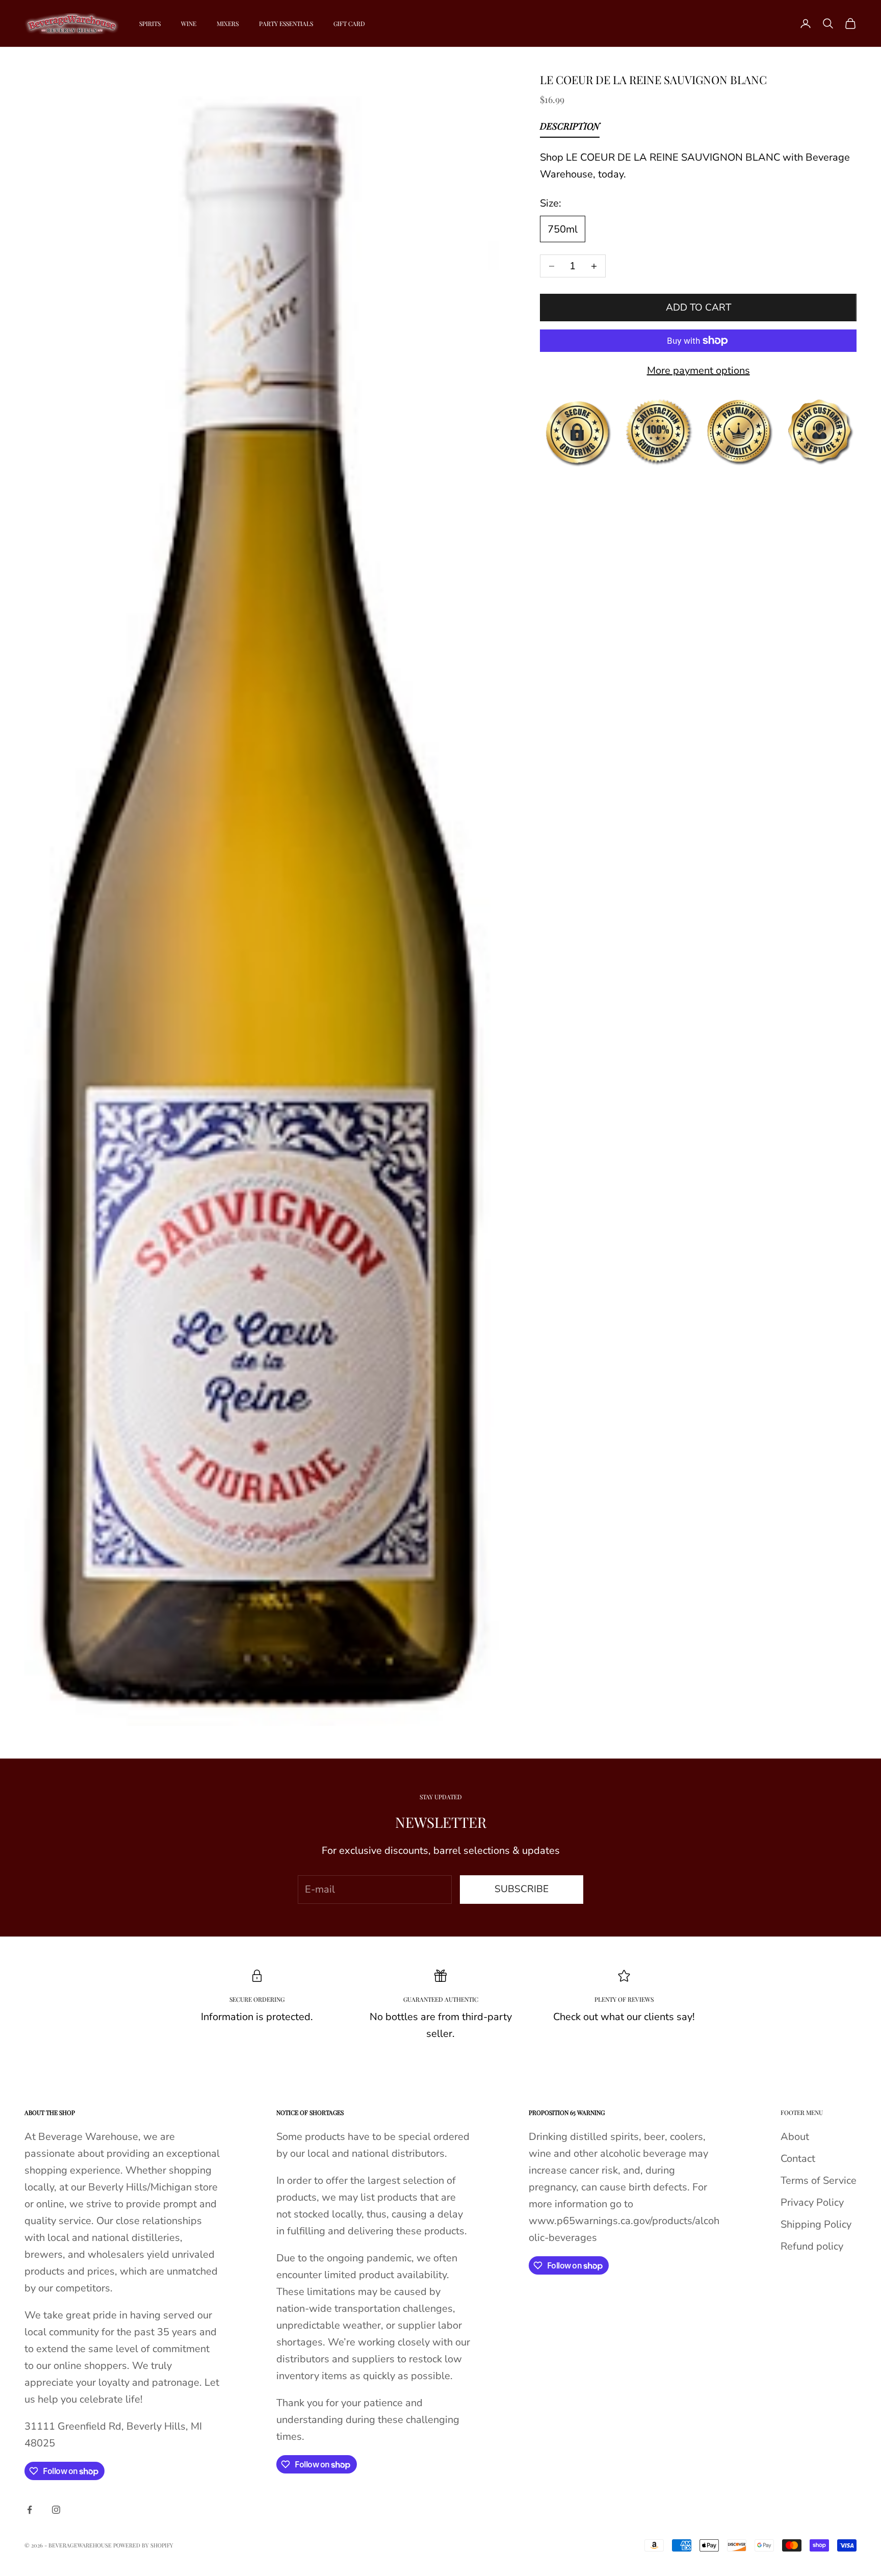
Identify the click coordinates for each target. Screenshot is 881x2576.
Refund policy (812, 2246)
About (795, 2137)
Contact (798, 2159)
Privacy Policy (812, 2202)
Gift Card (349, 23)
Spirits (150, 23)
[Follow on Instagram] (56, 2510)
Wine (189, 23)
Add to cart (698, 308)
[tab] (570, 129)
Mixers (228, 23)
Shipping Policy (816, 2224)
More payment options (698, 371)
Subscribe (522, 1889)
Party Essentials (286, 23)
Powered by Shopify (143, 2545)
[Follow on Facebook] (30, 2510)
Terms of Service (819, 2180)
